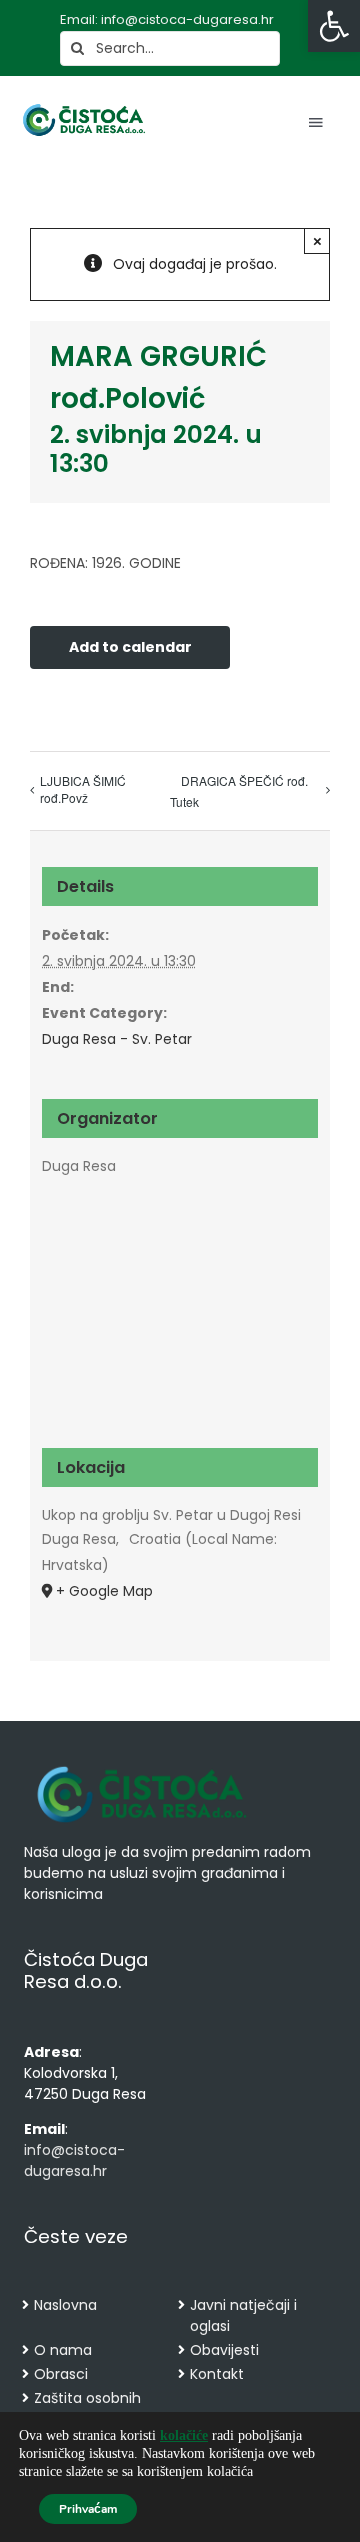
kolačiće (184, 2435)
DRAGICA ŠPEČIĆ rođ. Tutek (239, 791)
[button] (334, 26)
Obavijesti (224, 2350)
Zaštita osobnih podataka (87, 2408)
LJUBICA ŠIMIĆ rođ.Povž (83, 789)
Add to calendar (130, 647)
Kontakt (217, 2374)
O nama (63, 2350)
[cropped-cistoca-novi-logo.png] (142, 1768)
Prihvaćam (88, 2509)
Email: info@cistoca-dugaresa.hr (167, 19)
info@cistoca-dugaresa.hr (74, 2160)
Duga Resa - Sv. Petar (117, 1039)
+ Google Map (104, 1591)
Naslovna (65, 2305)
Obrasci (61, 2374)
